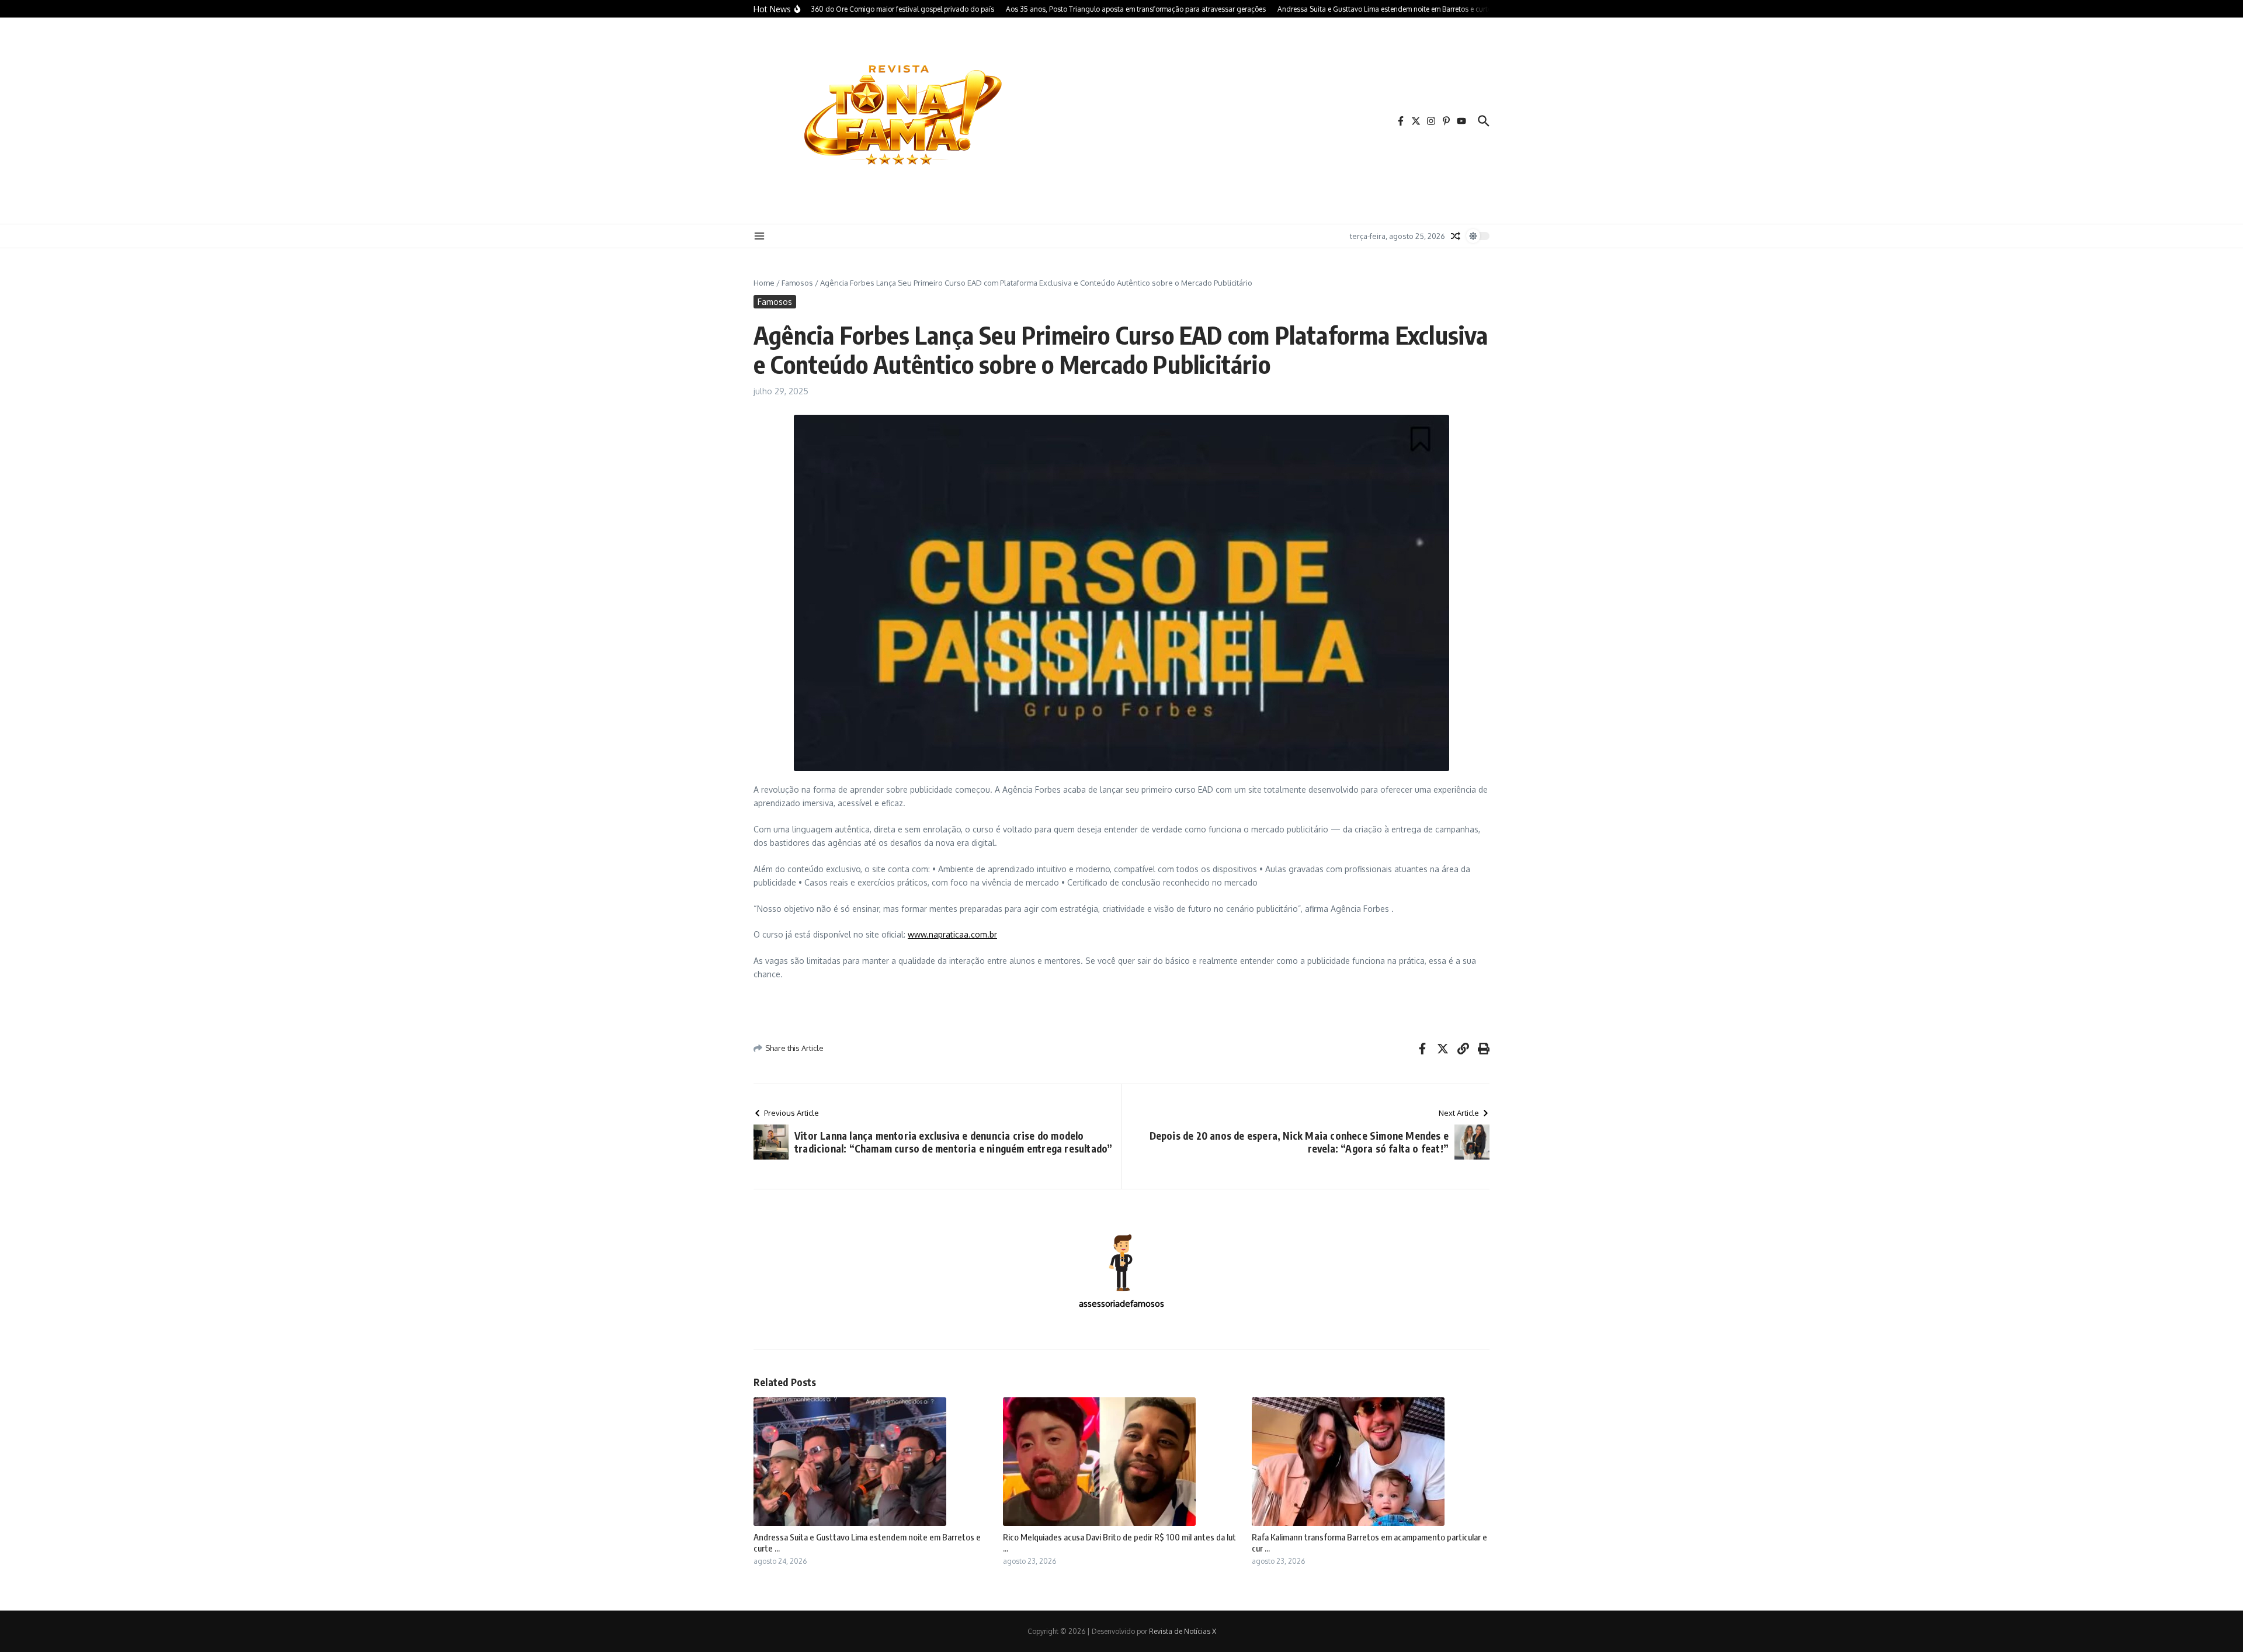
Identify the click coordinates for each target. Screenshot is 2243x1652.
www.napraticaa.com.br (952, 934)
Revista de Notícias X (1183, 1631)
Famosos (797, 283)
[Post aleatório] (1456, 236)
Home (764, 283)
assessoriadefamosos (1121, 1304)
